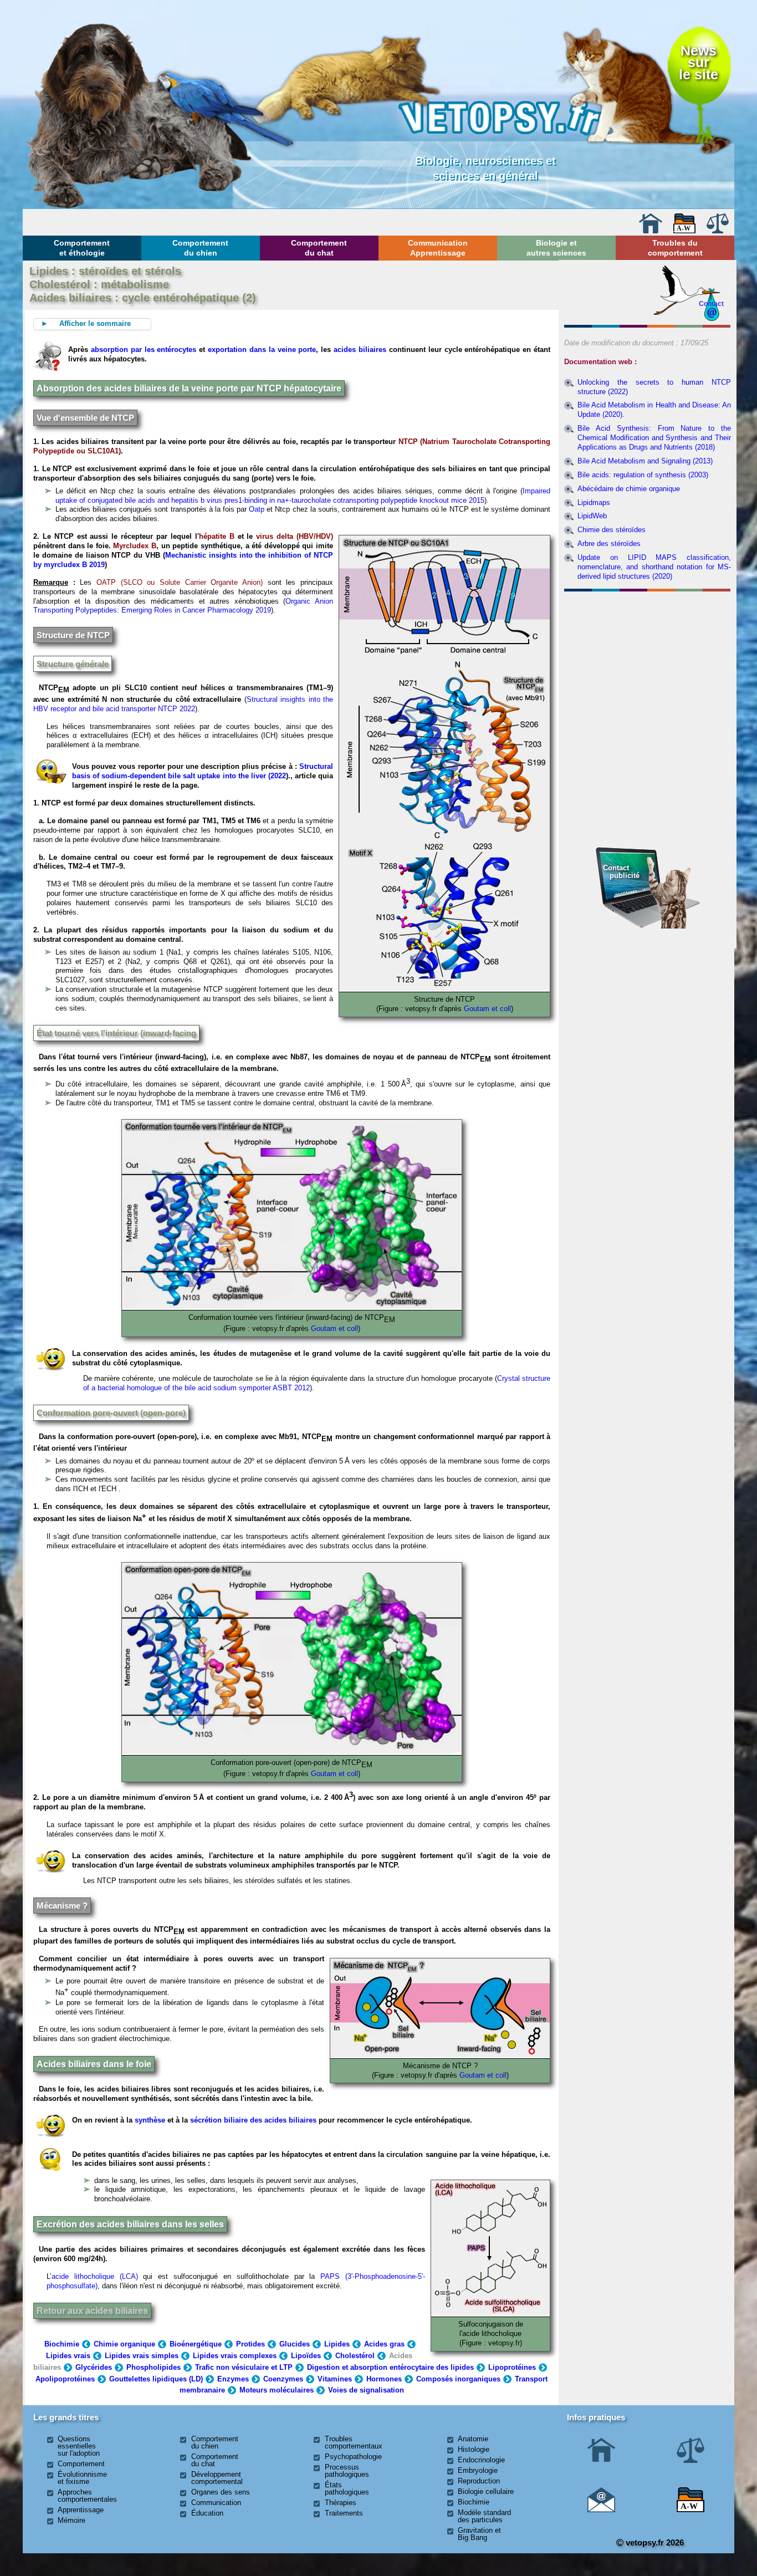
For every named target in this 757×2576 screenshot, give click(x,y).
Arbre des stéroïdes (609, 544)
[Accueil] (651, 231)
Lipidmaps (594, 503)
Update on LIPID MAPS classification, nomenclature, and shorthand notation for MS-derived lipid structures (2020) (654, 567)
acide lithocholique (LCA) (95, 2276)
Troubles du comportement (675, 248)
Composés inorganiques (458, 2379)
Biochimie (62, 2344)
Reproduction (479, 2481)
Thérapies (341, 2503)
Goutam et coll (487, 1009)
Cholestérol (355, 2356)
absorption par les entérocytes (144, 350)
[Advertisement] (648, 656)
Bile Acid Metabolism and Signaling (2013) (645, 461)
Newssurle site (699, 63)
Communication (216, 2503)
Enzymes (233, 2379)
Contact (711, 303)
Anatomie (473, 2439)
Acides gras (384, 2344)
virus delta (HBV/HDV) (295, 536)
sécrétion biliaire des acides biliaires (253, 2120)
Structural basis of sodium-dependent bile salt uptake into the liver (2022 (203, 771)
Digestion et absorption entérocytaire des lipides (390, 2367)
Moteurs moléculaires (277, 2390)
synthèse (150, 2120)
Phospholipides (154, 2367)
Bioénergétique (196, 2344)
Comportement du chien (200, 248)
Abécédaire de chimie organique (629, 489)
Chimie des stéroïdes (612, 530)
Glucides (295, 2344)
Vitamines (335, 2379)
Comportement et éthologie (82, 248)
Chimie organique (124, 2344)
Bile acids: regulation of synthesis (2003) (643, 475)
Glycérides (94, 2367)
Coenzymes (283, 2379)
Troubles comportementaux (354, 2442)
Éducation (207, 2513)
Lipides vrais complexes (235, 2356)
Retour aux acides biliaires (92, 2311)
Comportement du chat (319, 248)
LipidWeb (592, 516)
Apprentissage (81, 2510)
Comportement (81, 2464)
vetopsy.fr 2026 (654, 2542)
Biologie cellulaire (486, 2491)
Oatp (257, 509)
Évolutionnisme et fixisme (82, 2478)
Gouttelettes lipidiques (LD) (156, 2379)
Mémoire (71, 2520)
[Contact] (601, 2510)
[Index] (684, 231)
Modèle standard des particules (484, 2516)
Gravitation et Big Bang (479, 2534)
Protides (250, 2344)
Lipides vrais (68, 2356)
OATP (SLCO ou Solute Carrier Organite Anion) (180, 582)
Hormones (384, 2379)
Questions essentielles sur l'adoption (79, 2446)
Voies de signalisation (366, 2390)
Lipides (337, 2344)
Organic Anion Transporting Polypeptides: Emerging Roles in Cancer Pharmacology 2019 (183, 606)
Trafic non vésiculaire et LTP (244, 2367)
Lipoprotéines (512, 2367)
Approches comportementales (87, 2496)
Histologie (474, 2449)
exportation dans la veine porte (262, 350)
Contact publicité (621, 872)
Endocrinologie (481, 2460)
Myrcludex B (135, 546)
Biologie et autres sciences (556, 248)
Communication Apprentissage (438, 248)
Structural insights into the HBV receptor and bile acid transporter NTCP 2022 (183, 704)
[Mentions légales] (718, 231)
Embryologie (478, 2470)
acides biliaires (360, 350)
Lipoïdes (306, 2356)
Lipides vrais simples (142, 2356)
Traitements (344, 2513)
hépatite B (217, 536)
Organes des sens (221, 2492)
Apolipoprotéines (65, 2379)
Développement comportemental (217, 2478)
